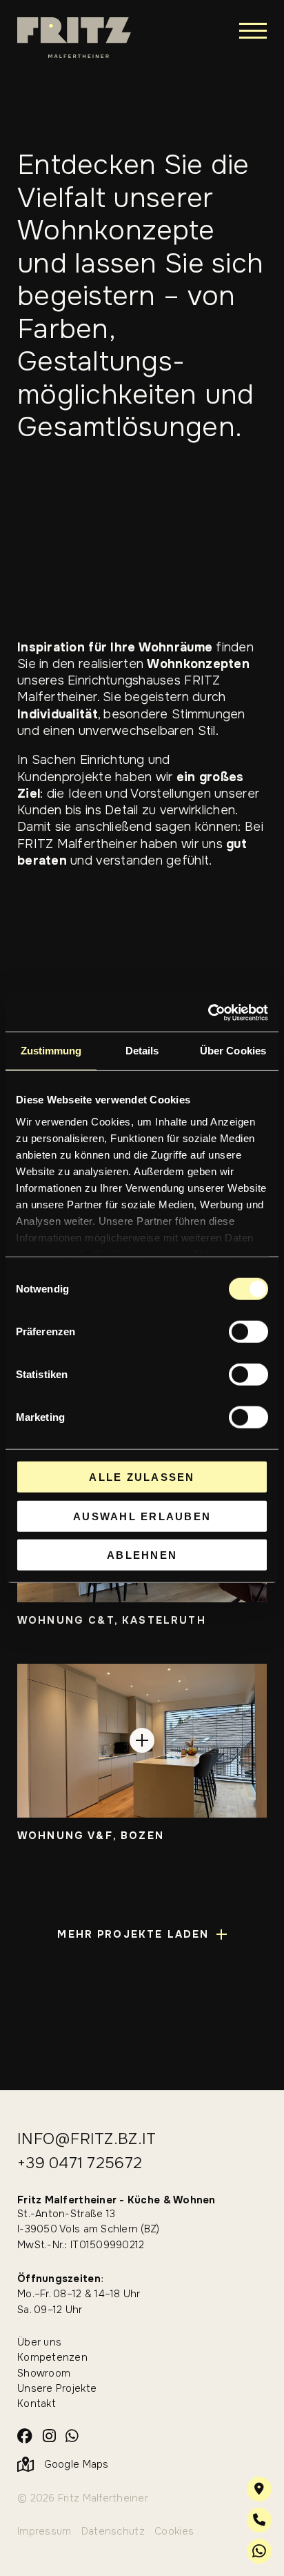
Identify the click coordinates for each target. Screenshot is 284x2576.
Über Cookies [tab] (233, 1051)
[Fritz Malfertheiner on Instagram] (49, 2437)
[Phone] (259, 2520)
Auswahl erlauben (142, 1516)
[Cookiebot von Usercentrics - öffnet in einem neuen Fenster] (208, 1012)
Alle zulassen (142, 1477)
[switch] (248, 1332)
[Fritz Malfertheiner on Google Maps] (259, 2489)
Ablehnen (142, 1555)
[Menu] (253, 30)
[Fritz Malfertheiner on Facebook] (25, 2437)
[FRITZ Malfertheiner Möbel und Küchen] (74, 38)
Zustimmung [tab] (51, 1051)
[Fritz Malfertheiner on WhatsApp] (72, 2437)
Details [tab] (142, 1051)
